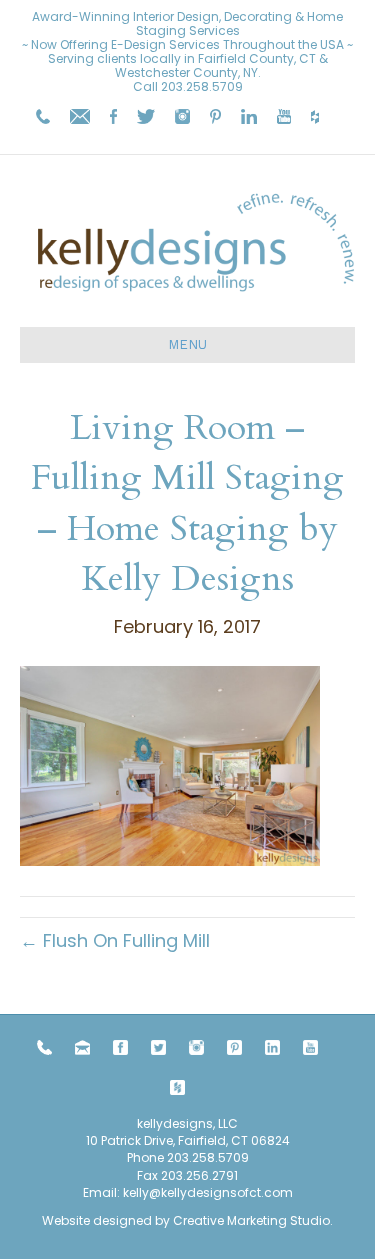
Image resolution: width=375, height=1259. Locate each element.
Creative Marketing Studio (251, 1220)
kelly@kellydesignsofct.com (208, 1192)
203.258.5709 (202, 86)
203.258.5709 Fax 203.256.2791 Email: (166, 1175)
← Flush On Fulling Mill (115, 940)
